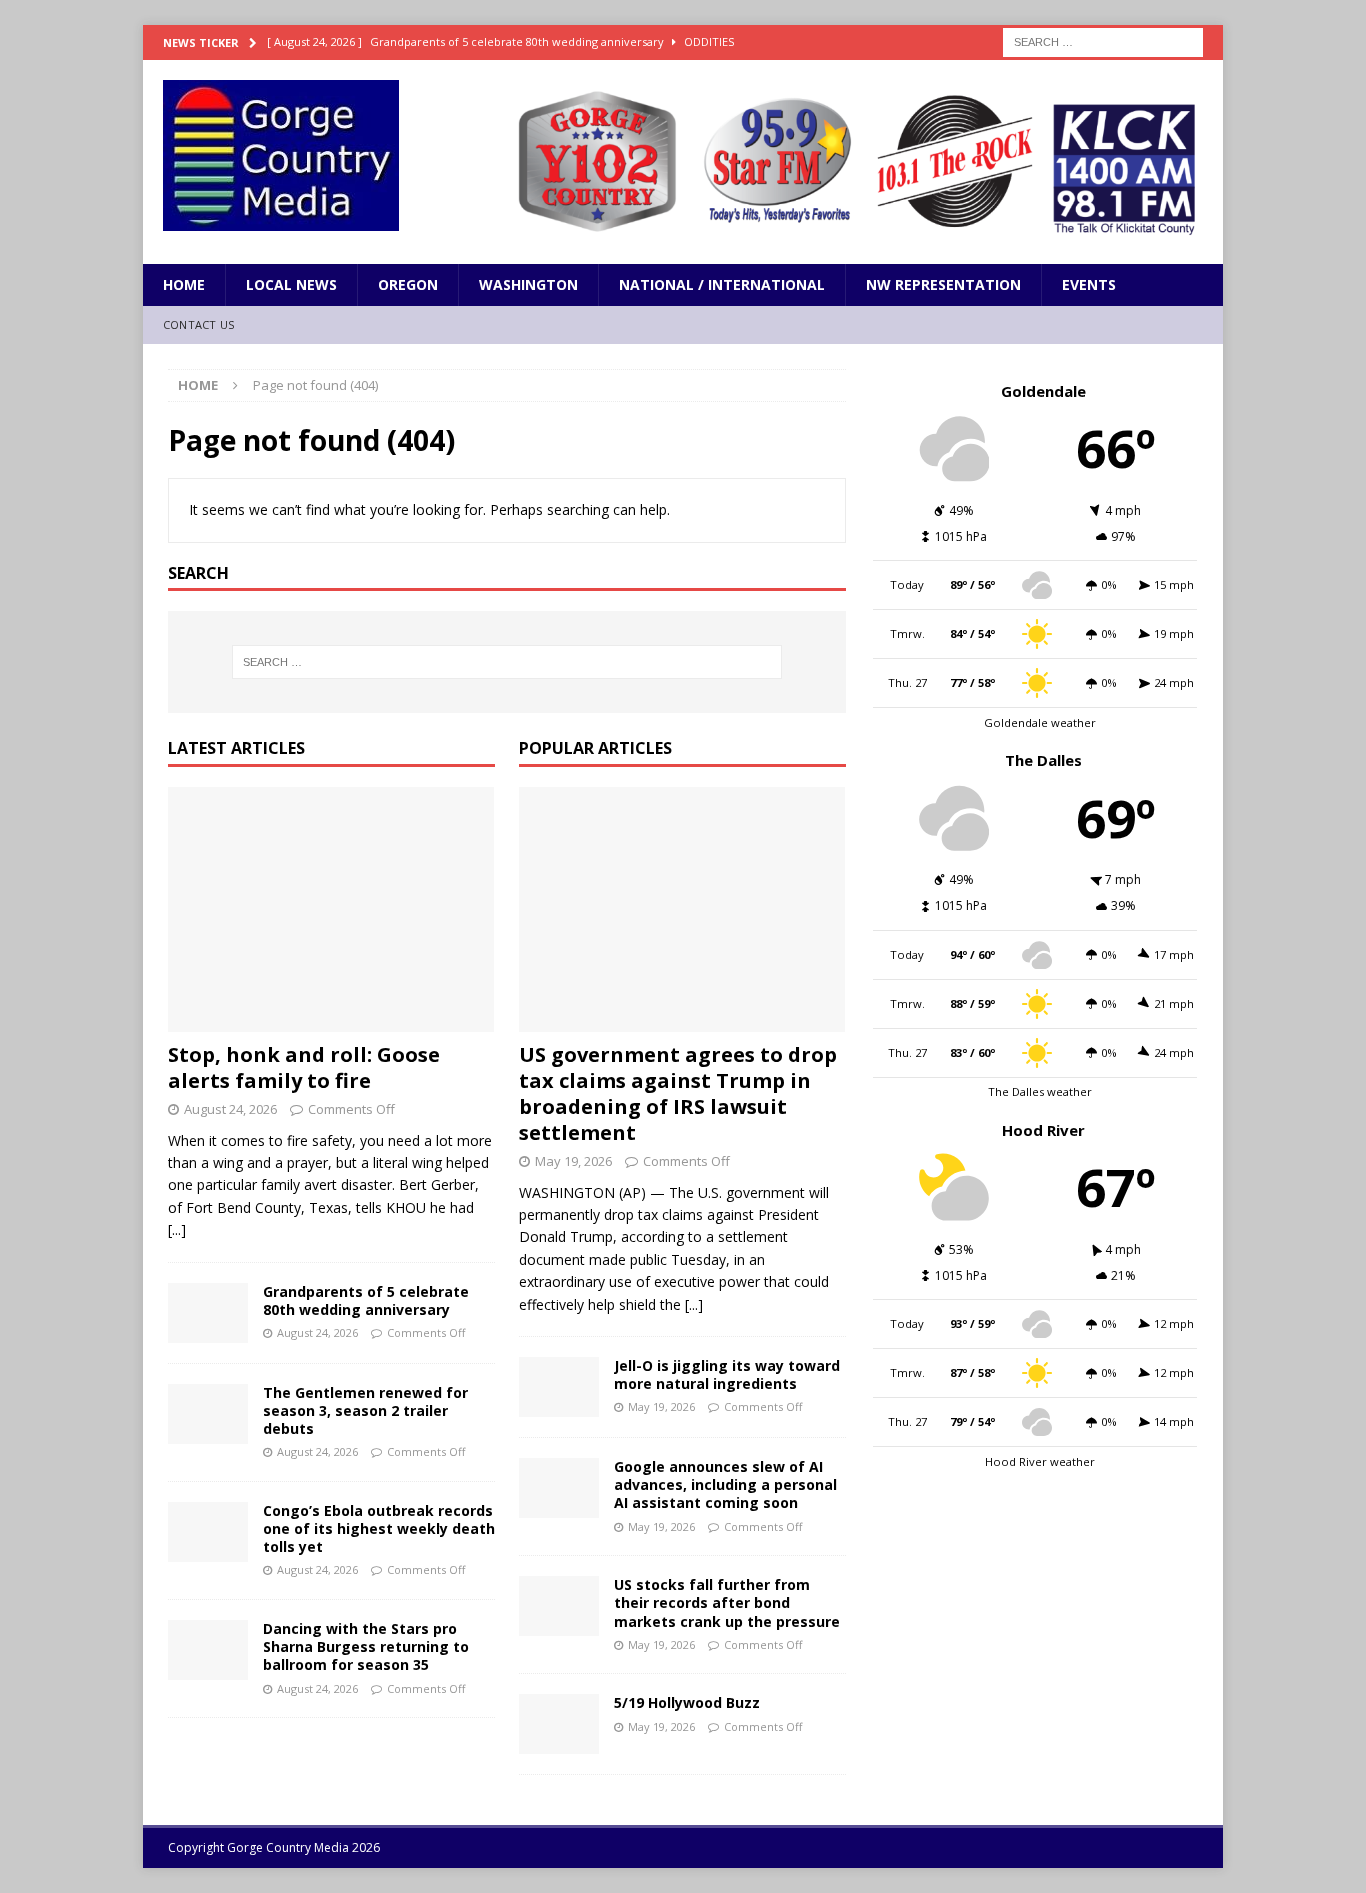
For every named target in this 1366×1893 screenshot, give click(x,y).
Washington (528, 284)
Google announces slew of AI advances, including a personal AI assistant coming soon (725, 1484)
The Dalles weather (1040, 1091)
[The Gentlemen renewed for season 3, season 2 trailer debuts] (208, 1414)
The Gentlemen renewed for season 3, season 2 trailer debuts (365, 1410)
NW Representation (943, 284)
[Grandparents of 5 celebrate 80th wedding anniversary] (208, 1313)
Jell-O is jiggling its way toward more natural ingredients (727, 1374)
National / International (722, 284)
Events (1089, 284)
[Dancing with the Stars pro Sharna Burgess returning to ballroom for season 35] (208, 1650)
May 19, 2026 (573, 1161)
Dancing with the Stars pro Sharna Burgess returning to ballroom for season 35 (366, 1646)
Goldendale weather (1040, 722)
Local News (291, 284)
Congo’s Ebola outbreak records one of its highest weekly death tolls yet (379, 1528)
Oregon (408, 284)
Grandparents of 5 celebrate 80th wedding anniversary (366, 1300)
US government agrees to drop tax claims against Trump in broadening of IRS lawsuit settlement (678, 1093)
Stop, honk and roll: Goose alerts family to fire (304, 1067)
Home (184, 284)
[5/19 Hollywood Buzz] (559, 1724)
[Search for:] (1103, 40)
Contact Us (198, 324)
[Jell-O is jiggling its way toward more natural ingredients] (559, 1387)
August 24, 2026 (230, 1109)
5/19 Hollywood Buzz (687, 1702)
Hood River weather (1040, 1461)
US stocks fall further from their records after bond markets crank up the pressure (727, 1602)
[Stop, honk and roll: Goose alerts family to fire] (331, 909)
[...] (177, 1229)
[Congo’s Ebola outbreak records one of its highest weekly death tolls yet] (208, 1532)
